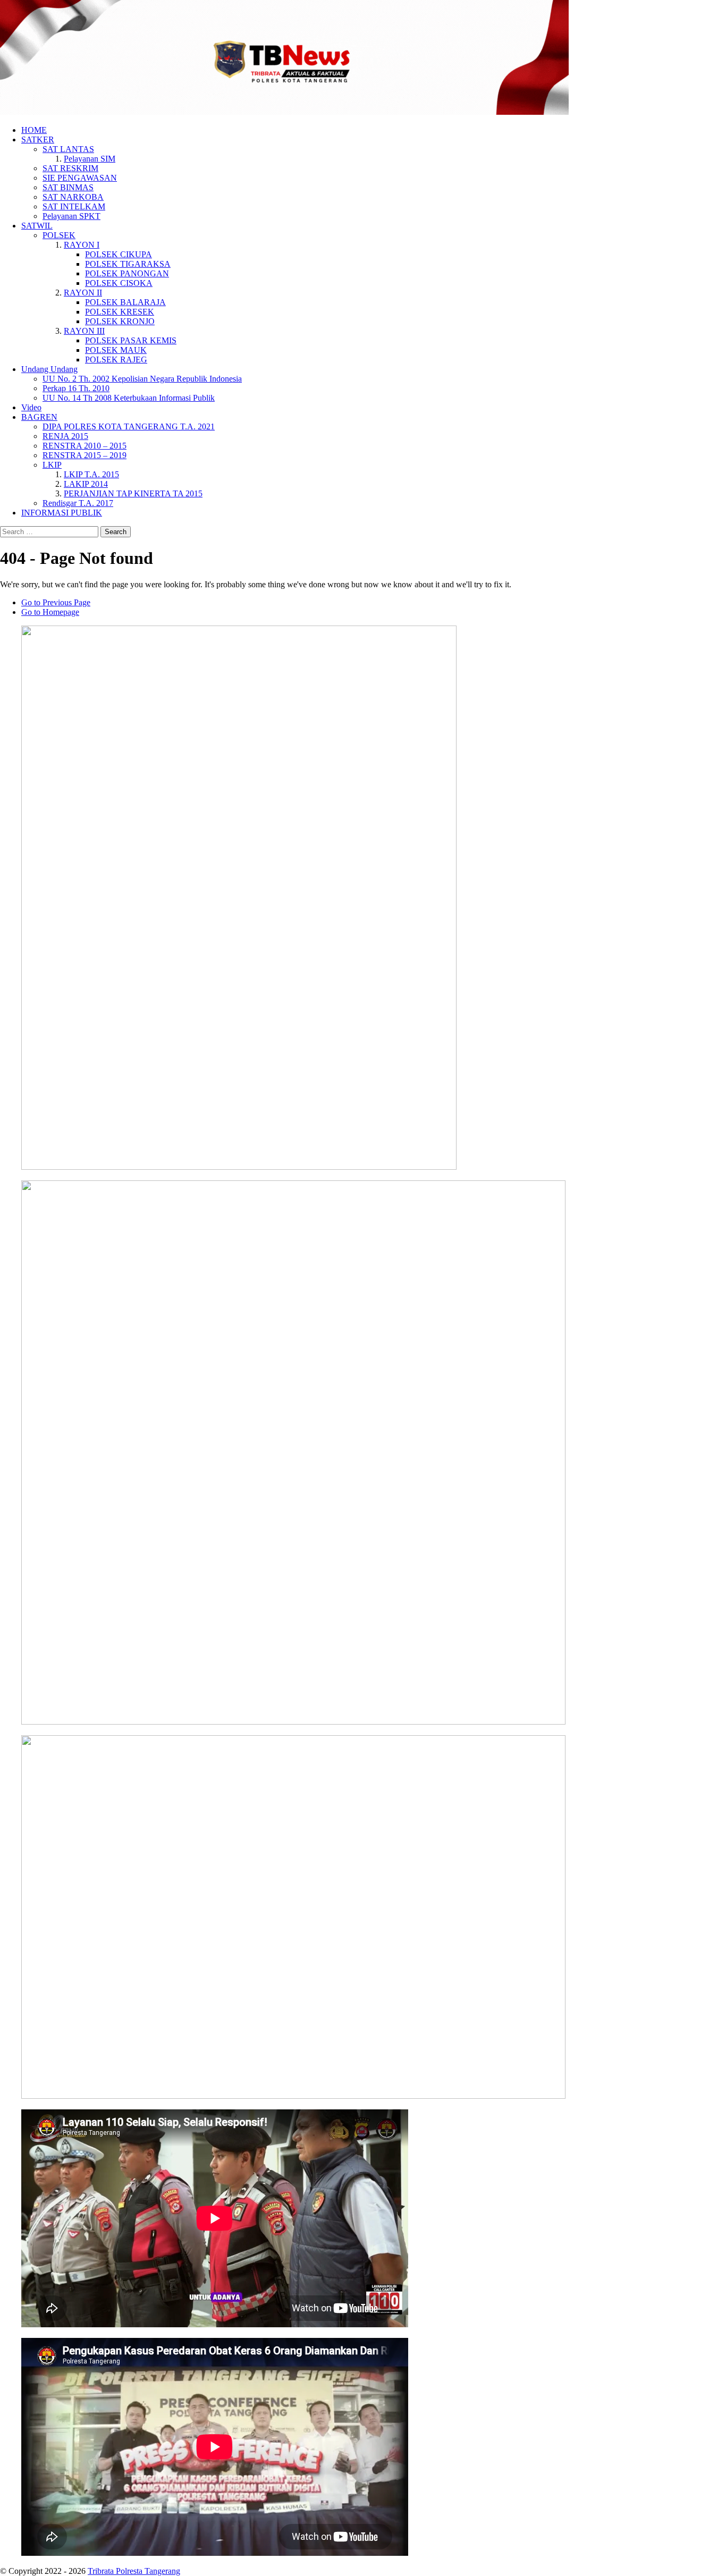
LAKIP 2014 (86, 484)
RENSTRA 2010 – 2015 (85, 446)
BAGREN (39, 417)
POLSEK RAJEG (116, 360)
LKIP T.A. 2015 (91, 474)
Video (31, 407)
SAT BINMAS (68, 187)
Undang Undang (49, 369)
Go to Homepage (50, 612)
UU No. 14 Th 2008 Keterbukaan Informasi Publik (129, 398)
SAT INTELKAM (74, 206)
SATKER (38, 140)
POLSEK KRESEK (120, 312)
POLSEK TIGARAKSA (128, 264)
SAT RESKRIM (70, 168)
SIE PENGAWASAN (80, 178)
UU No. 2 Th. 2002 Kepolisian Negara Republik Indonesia (142, 379)
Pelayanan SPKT (71, 216)
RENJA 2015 (65, 436)
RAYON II (83, 293)
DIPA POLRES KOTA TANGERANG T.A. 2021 (129, 426)
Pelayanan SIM (90, 159)
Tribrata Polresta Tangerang (134, 2571)
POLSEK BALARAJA (125, 302)
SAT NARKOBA (73, 197)
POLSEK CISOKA (119, 283)
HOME (34, 130)
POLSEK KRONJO (120, 321)
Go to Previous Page (56, 602)
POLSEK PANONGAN (127, 273)
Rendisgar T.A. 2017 (78, 503)
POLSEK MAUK (116, 350)
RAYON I (82, 245)
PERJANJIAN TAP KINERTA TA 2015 (133, 493)
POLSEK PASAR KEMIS (131, 340)
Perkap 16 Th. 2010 (76, 388)
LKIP (52, 465)
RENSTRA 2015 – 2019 (85, 455)
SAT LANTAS (68, 149)
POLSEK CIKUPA (119, 254)
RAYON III (84, 331)
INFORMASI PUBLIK (62, 513)
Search (116, 532)
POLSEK (59, 235)
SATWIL (37, 226)
